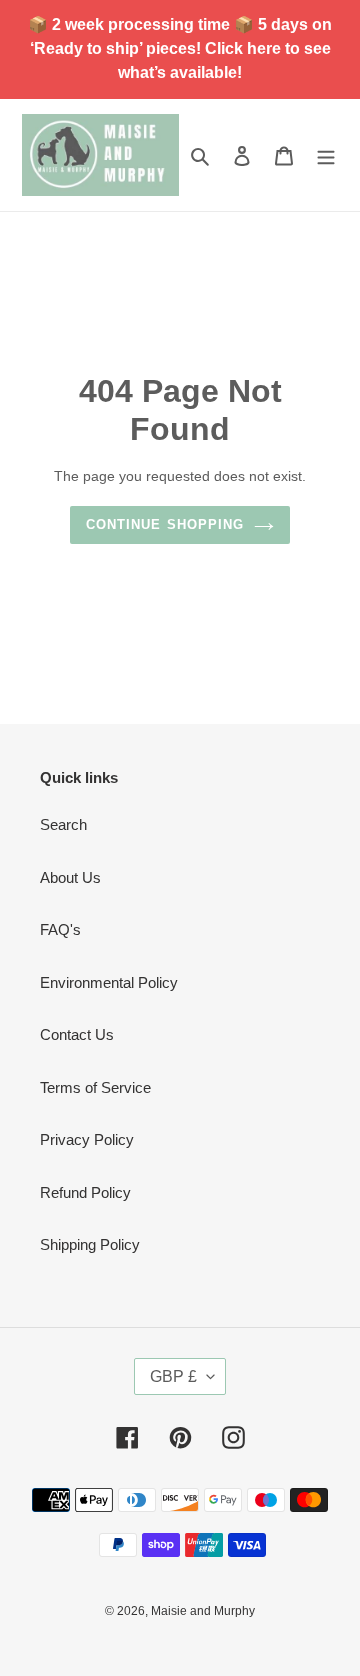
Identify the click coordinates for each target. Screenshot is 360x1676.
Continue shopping (165, 524)
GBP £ (173, 1376)
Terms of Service (95, 1087)
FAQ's (60, 929)
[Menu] (326, 155)
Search (63, 824)
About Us (70, 877)
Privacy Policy (87, 1139)
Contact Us (77, 1034)
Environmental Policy (109, 982)
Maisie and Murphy (203, 1611)
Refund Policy (85, 1192)
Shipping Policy (90, 1244)
